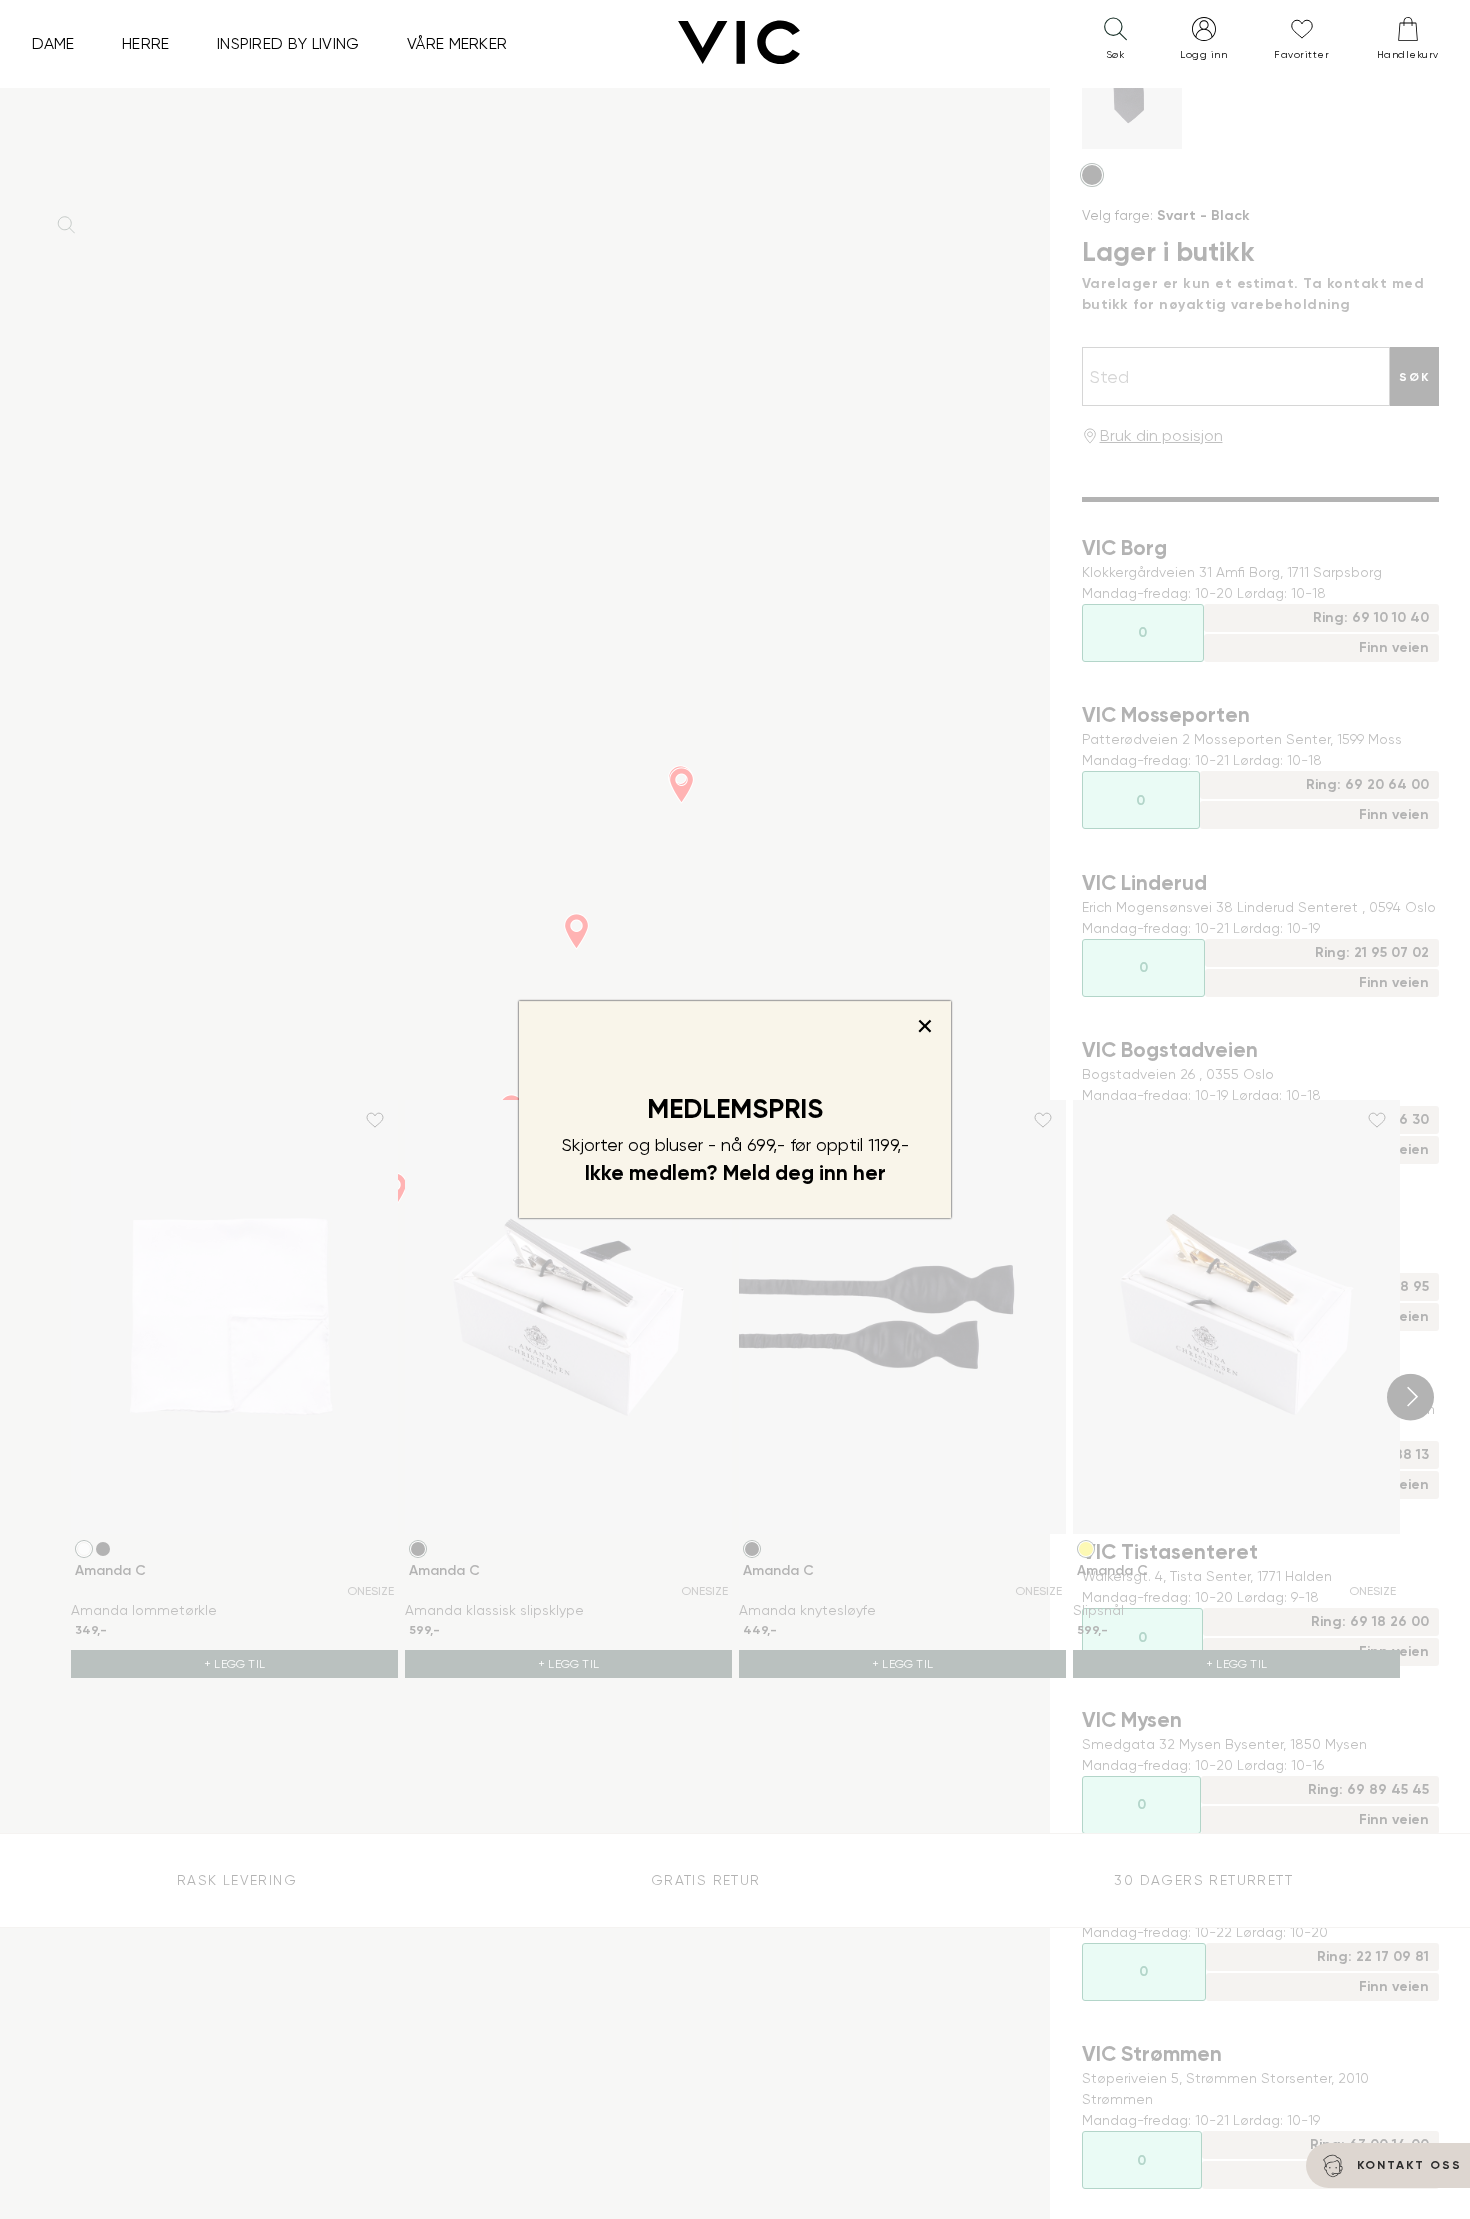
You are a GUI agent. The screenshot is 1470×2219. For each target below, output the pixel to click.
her (869, 1173)
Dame (53, 43)
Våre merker (457, 43)
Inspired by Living (288, 43)
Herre (146, 43)
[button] (1115, 43)
